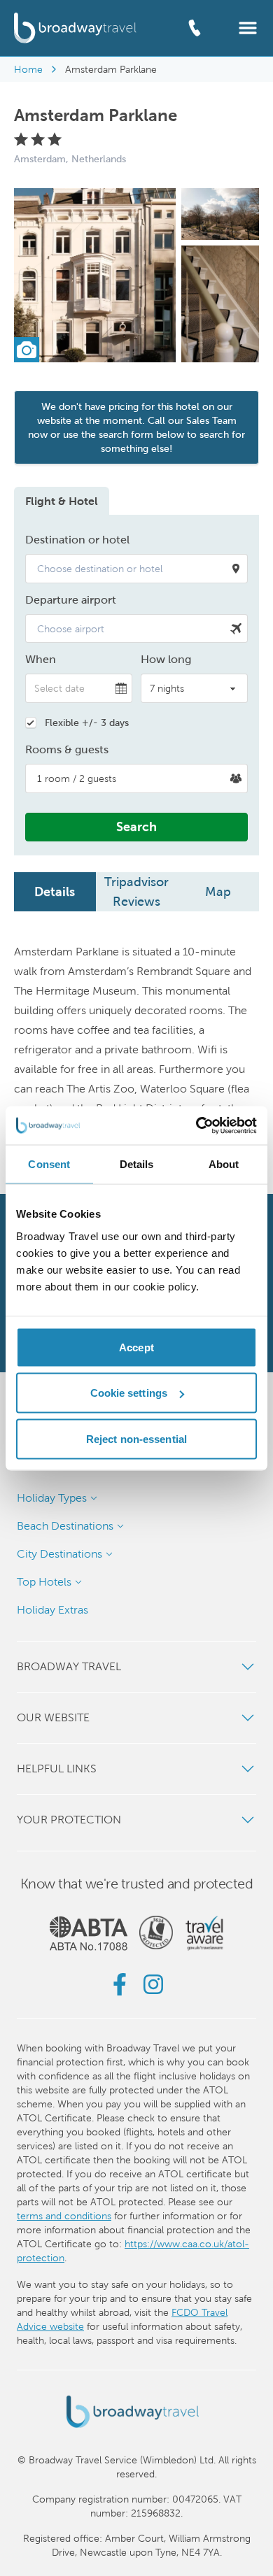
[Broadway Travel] (75, 28)
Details (55, 891)
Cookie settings (129, 1393)
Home (28, 69)
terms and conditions (64, 2216)
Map (218, 891)
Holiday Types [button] (52, 1498)
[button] (248, 27)
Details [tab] (137, 1164)
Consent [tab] (49, 1164)
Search (136, 826)
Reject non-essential (136, 1438)
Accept (136, 1347)
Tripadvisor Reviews (136, 891)
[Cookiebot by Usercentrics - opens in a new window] (196, 1125)
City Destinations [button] (59, 1554)
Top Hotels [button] (44, 1582)
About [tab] (224, 1164)
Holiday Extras (52, 1610)
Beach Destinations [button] (65, 1526)
